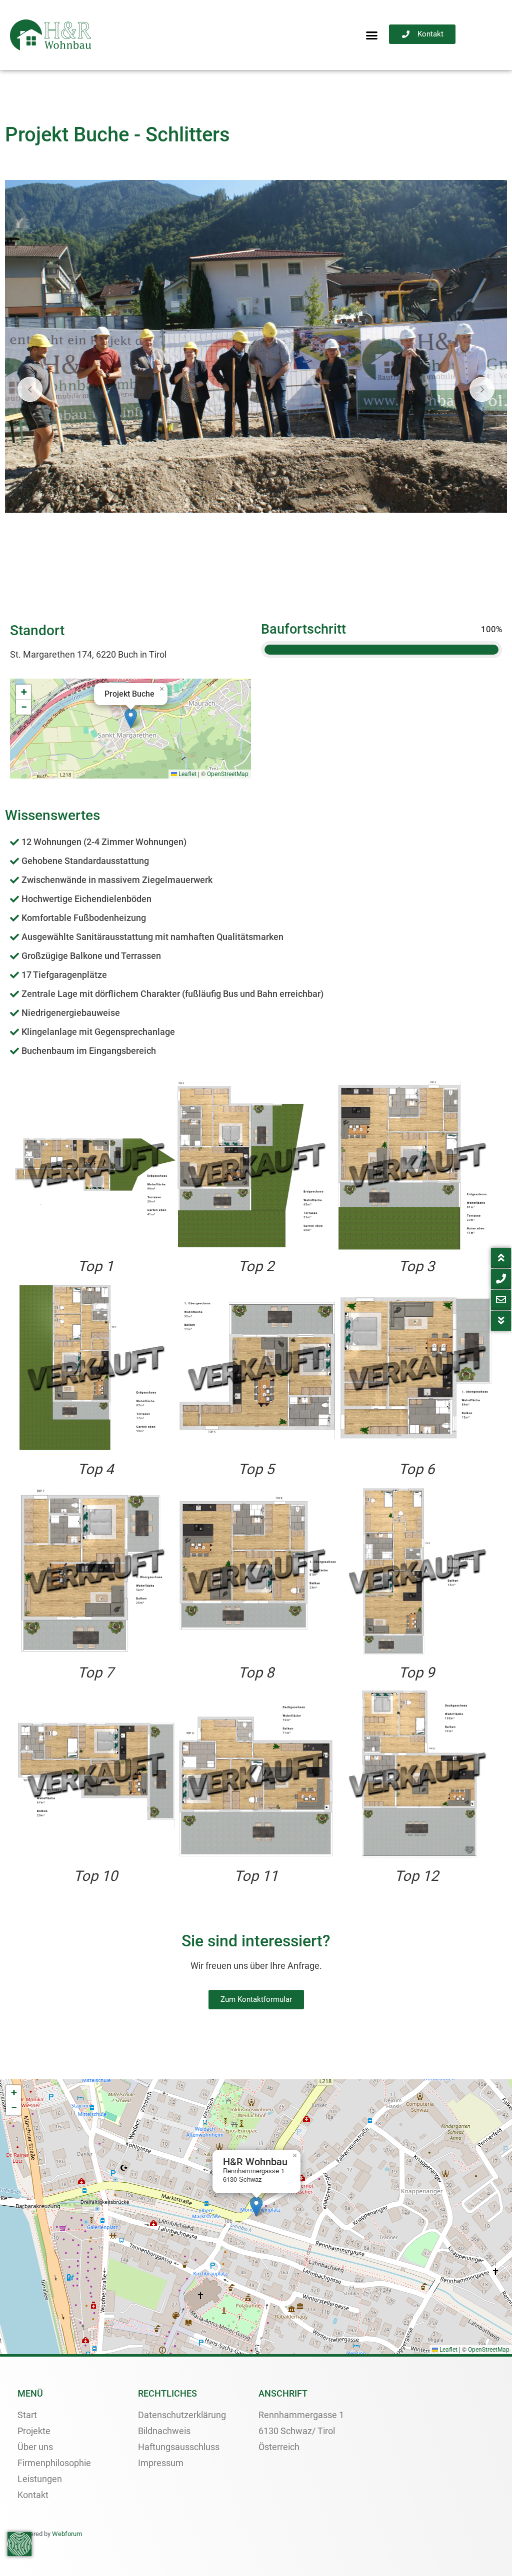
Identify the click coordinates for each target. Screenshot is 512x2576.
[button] (372, 35)
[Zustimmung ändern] (19, 2544)
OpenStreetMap (228, 774)
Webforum (67, 2534)
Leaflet (187, 774)
